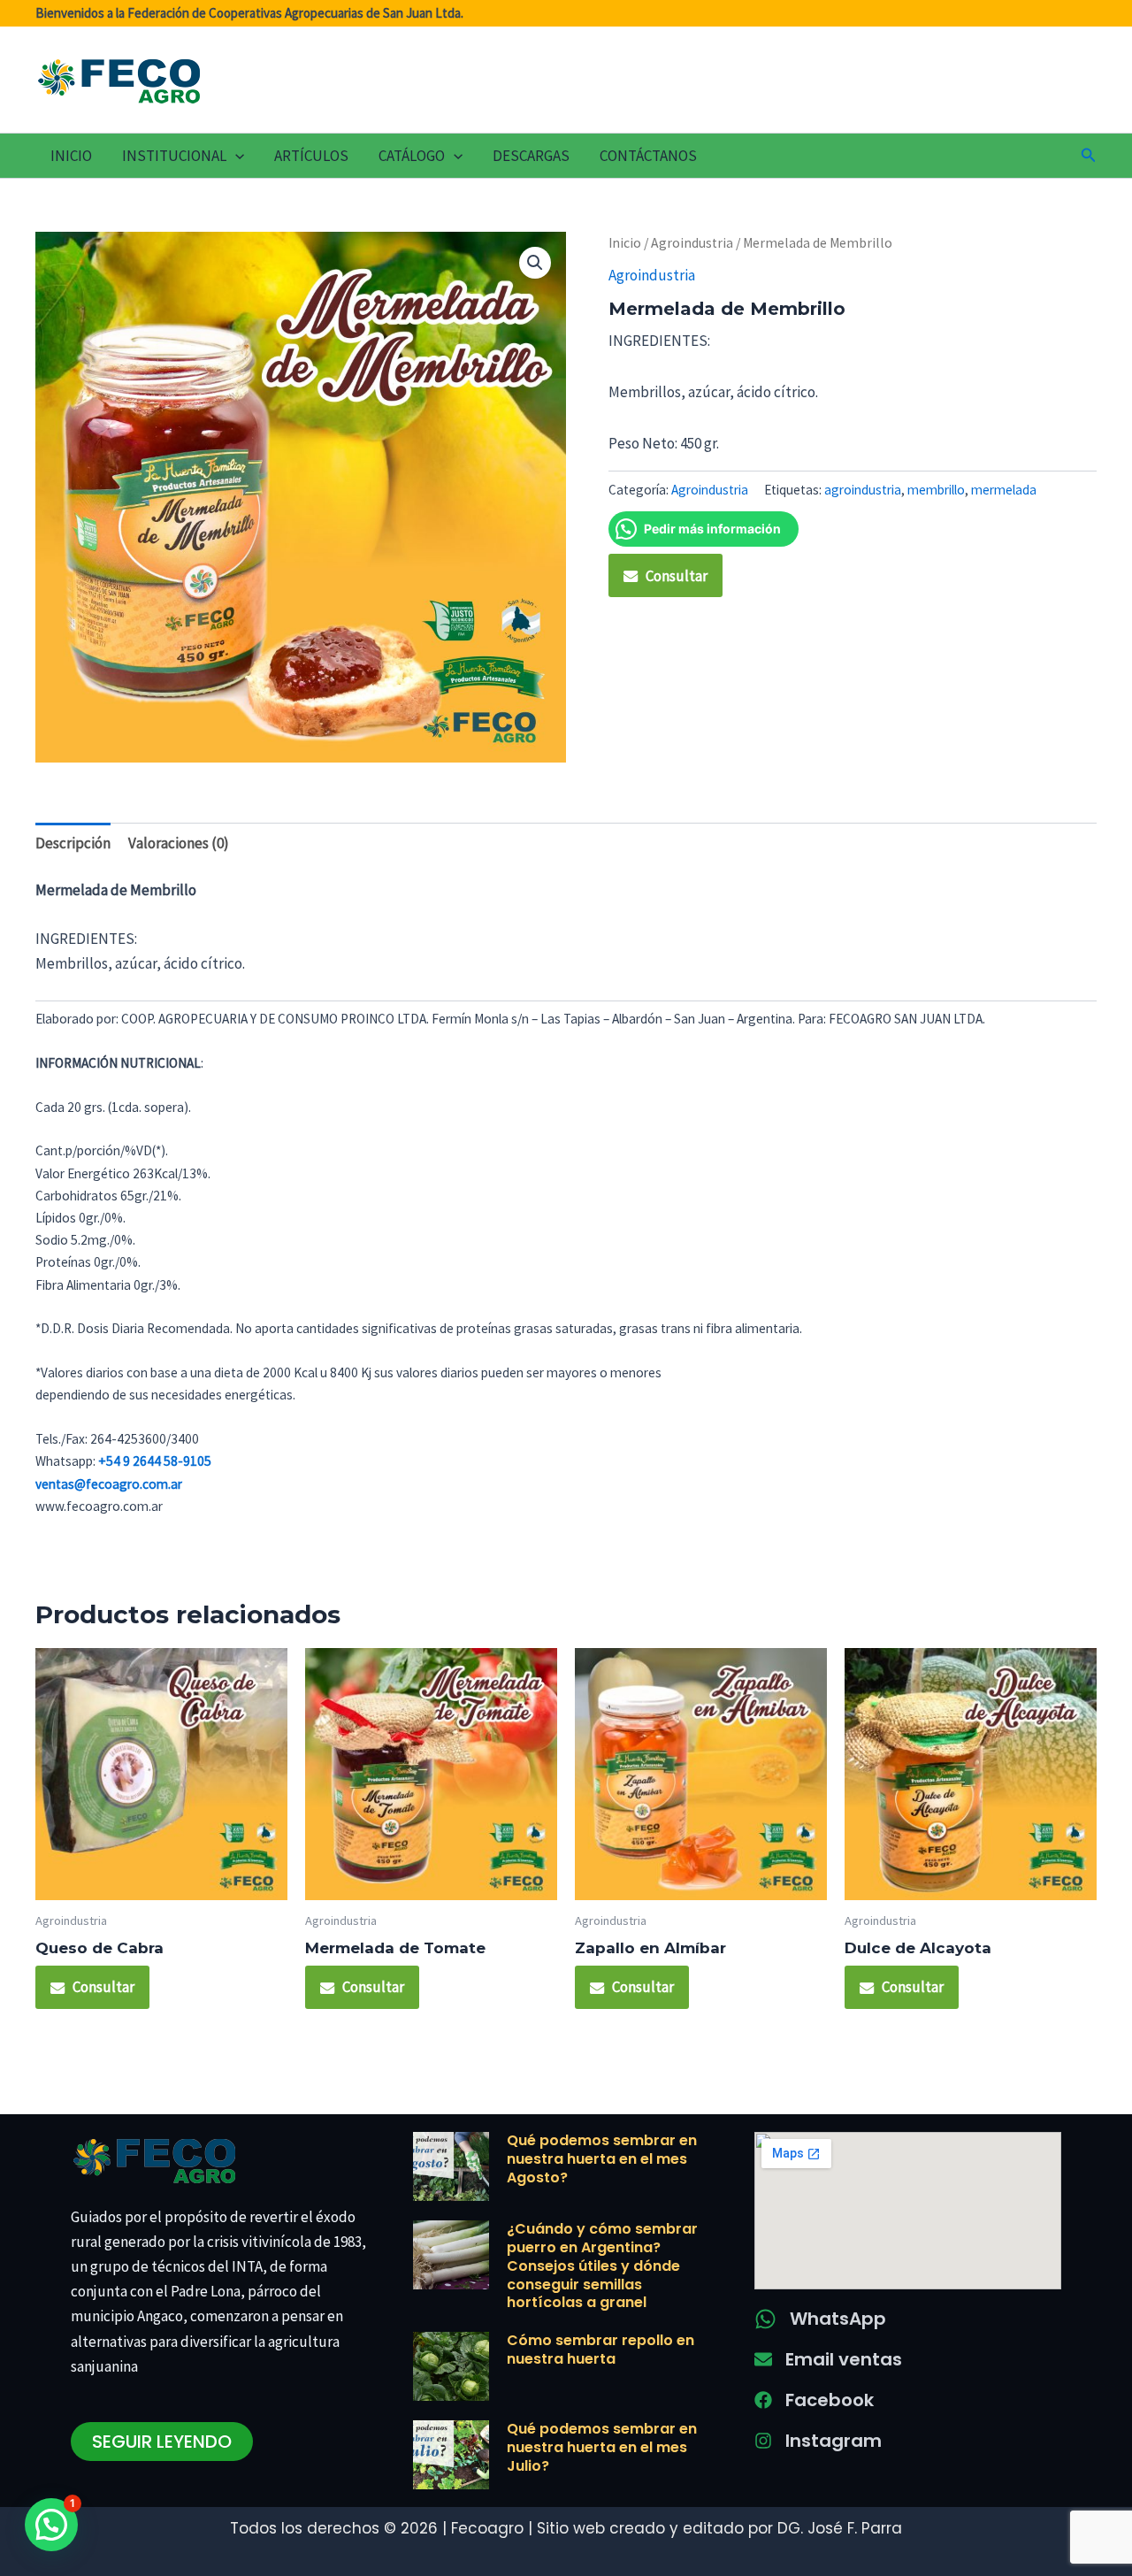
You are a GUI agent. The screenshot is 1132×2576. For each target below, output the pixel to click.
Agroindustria (692, 243)
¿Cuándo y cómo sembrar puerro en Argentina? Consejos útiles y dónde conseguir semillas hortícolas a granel (602, 2265)
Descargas (531, 156)
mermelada (1004, 490)
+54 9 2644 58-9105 (155, 1461)
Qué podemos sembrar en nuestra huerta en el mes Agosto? (602, 2159)
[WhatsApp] (765, 2319)
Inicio (71, 156)
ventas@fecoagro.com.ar (109, 1484)
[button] (235, 156)
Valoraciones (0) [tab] (179, 843)
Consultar (677, 576)
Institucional (174, 156)
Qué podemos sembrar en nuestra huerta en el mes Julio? (602, 2447)
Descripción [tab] (73, 843)
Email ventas (844, 2359)
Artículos (311, 156)
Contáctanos (648, 156)
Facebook (830, 2400)
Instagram (834, 2441)
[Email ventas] (763, 2359)
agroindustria (863, 490)
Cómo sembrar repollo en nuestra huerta (600, 2350)
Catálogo (412, 156)
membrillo (936, 490)
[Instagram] (763, 2441)
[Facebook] (763, 2400)
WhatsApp (838, 2319)
